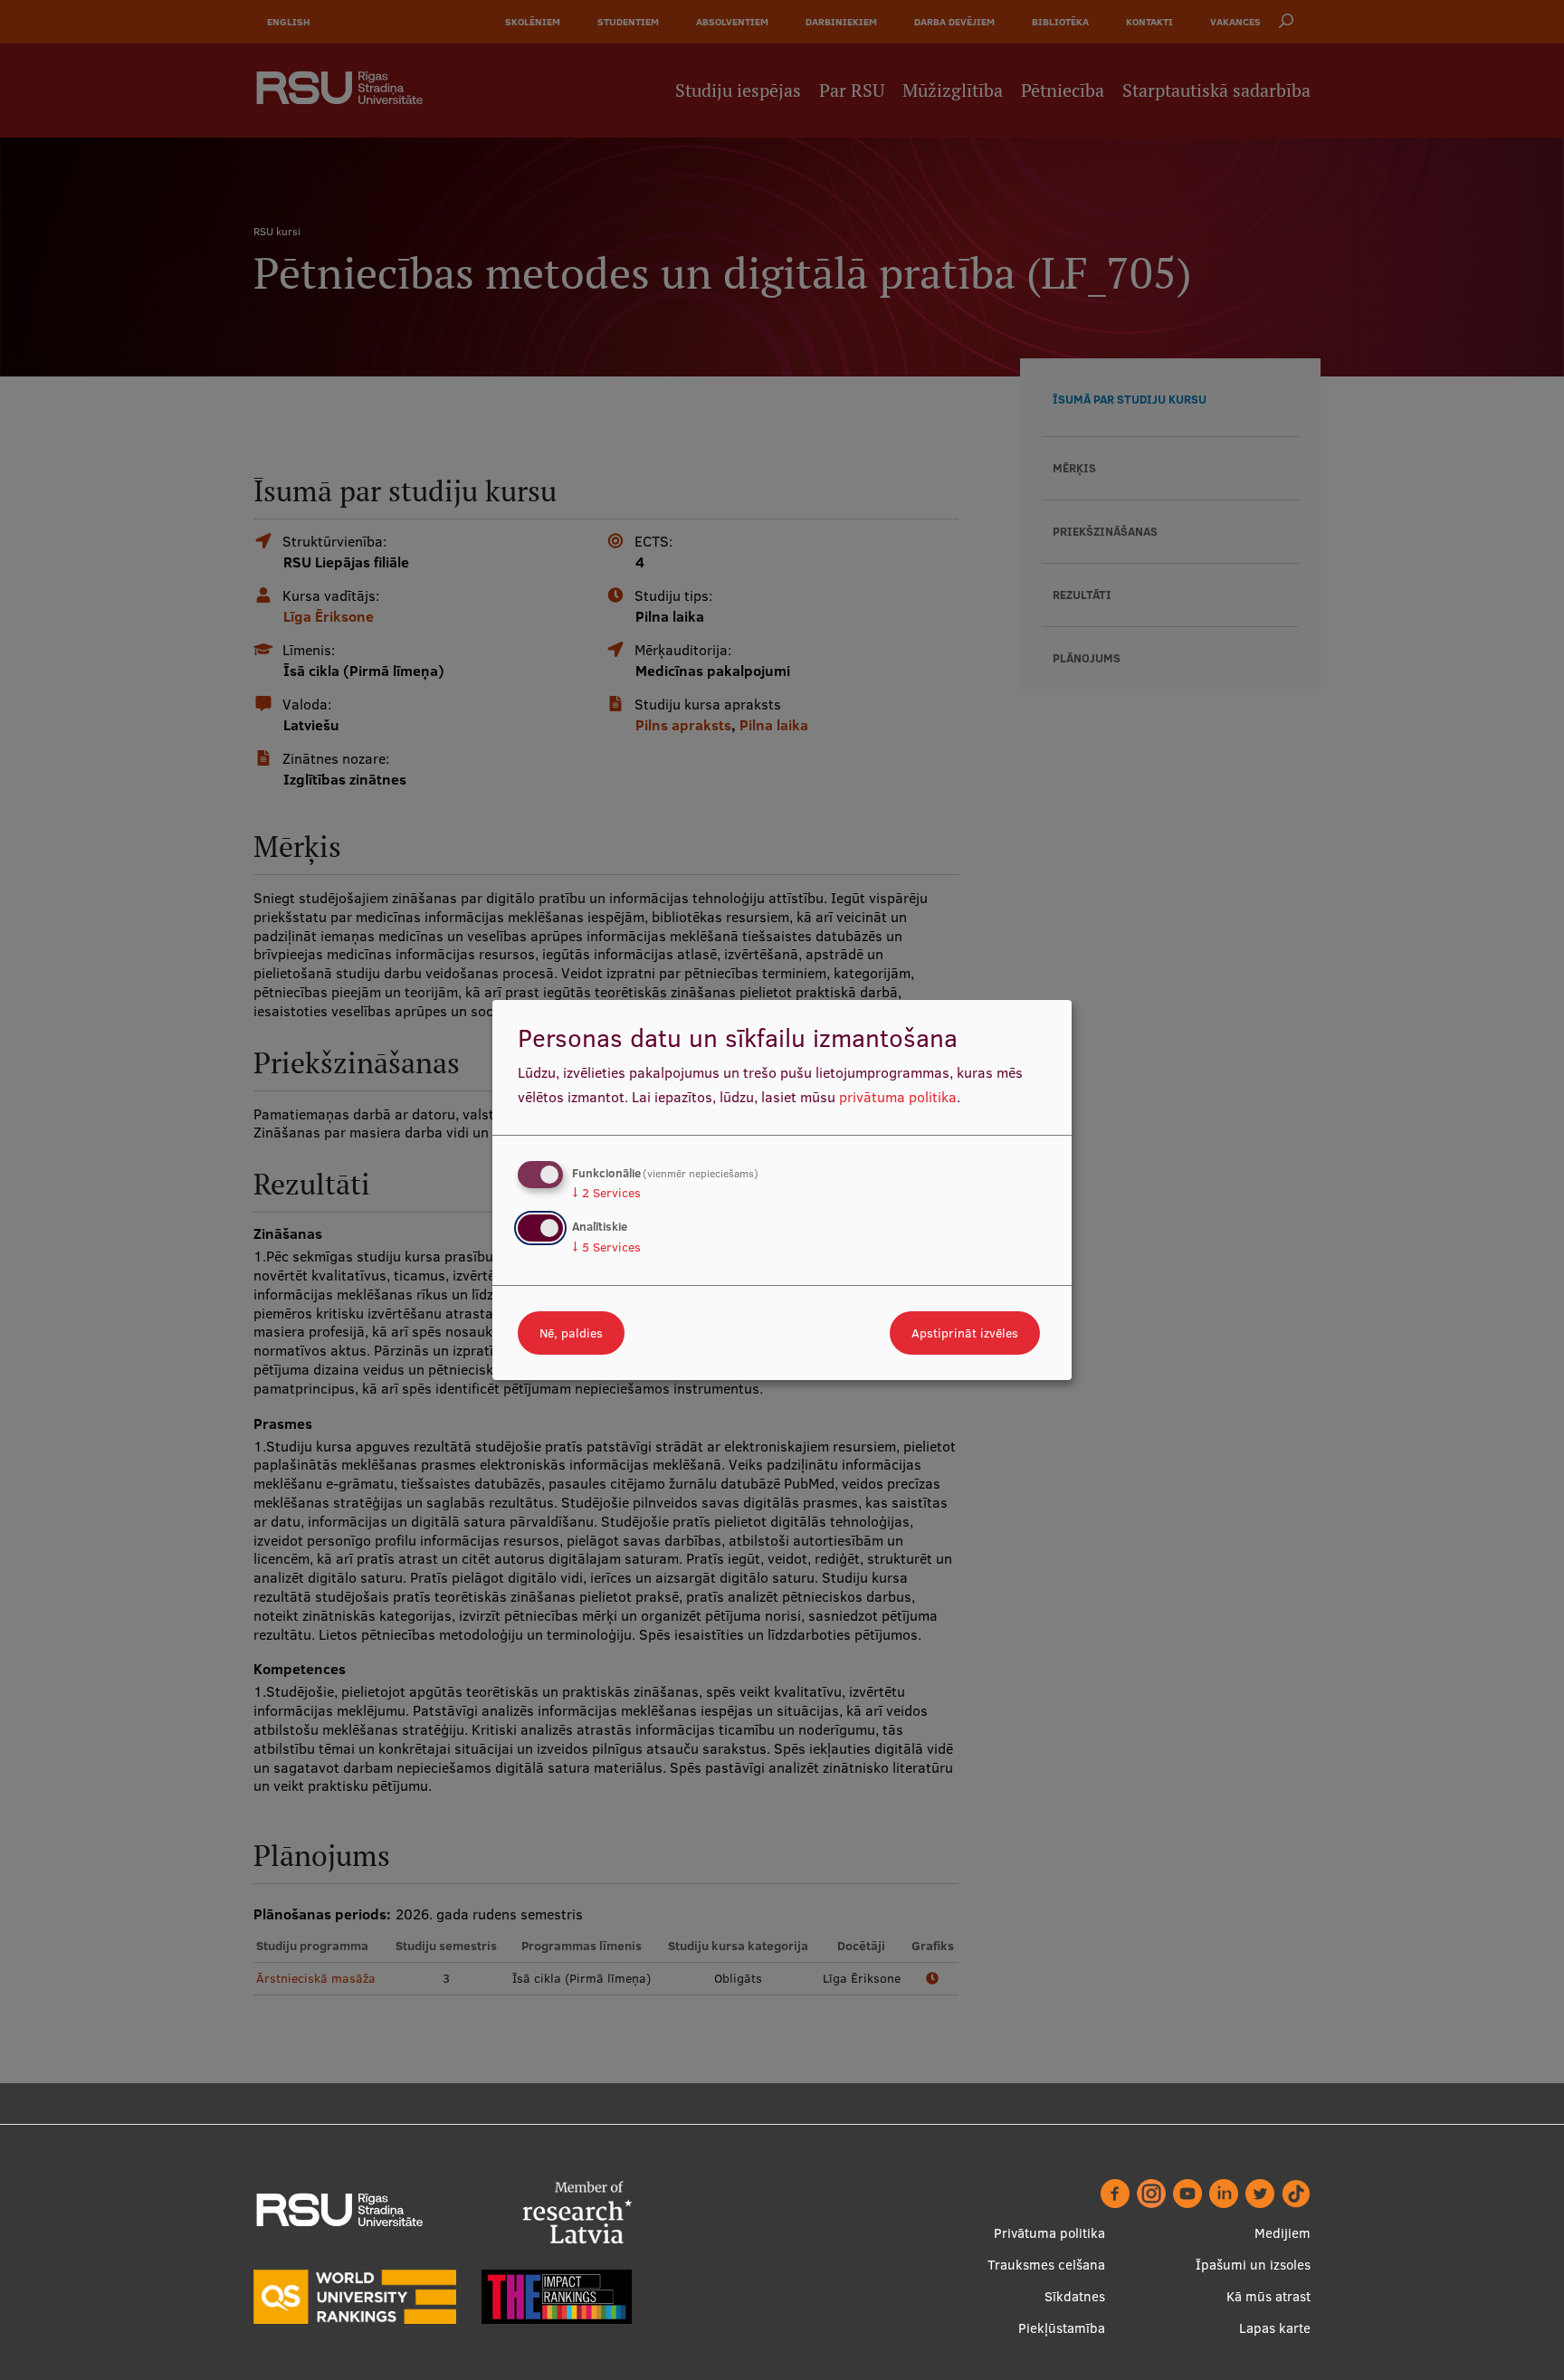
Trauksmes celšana (1046, 2265)
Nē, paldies (571, 1333)
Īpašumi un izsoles (1253, 2265)
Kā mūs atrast (1268, 2296)
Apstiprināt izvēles (965, 1333)
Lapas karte (1275, 2328)
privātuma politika (898, 1097)
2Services (606, 1193)
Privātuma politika (1049, 2233)
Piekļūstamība (1062, 2328)
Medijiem (1283, 2233)
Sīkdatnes (1075, 2296)
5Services (606, 1247)
